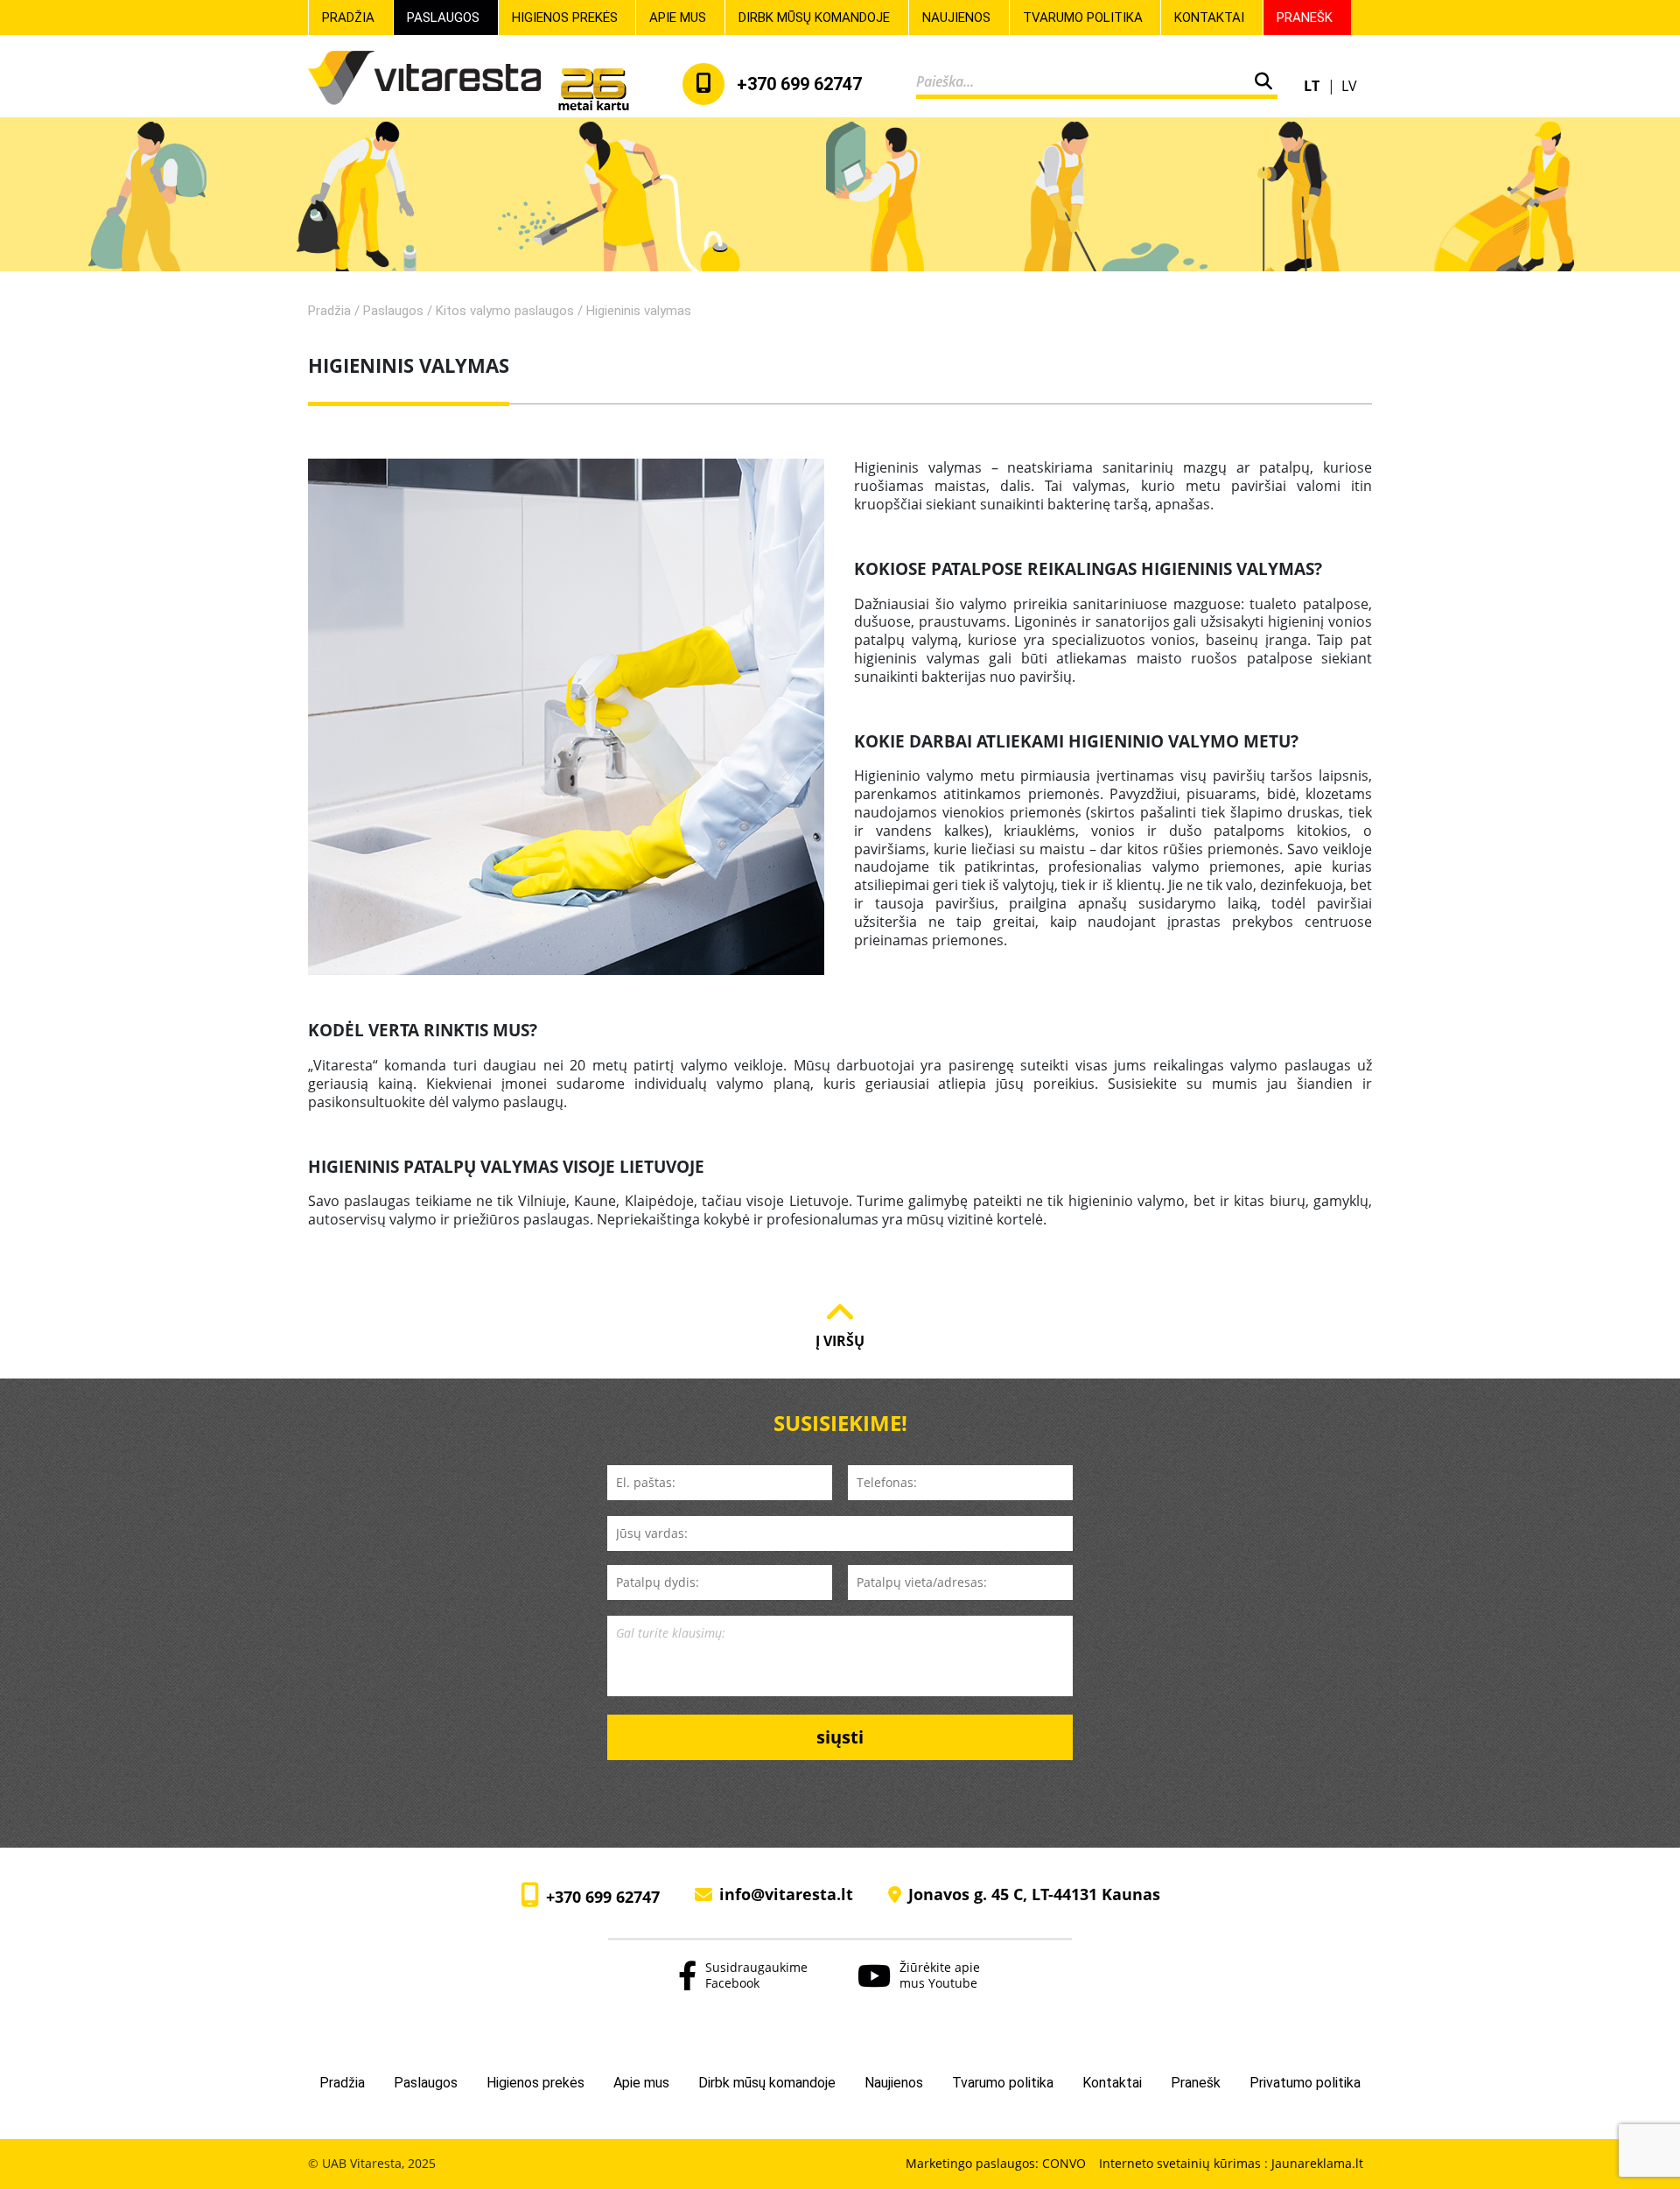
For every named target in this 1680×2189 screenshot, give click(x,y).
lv (1349, 86)
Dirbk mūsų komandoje (814, 18)
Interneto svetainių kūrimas (1182, 2163)
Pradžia (348, 18)
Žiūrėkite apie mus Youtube (940, 1975)
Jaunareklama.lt (1317, 2163)
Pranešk (1305, 18)
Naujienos (956, 18)
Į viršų (840, 1340)
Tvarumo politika (1083, 18)
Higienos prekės (565, 18)
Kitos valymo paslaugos (505, 311)
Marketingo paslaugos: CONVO (996, 2164)
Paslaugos (443, 18)
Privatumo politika (1305, 2083)
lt (1313, 86)
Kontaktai (1209, 18)
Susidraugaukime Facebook (756, 1975)
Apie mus (678, 18)
